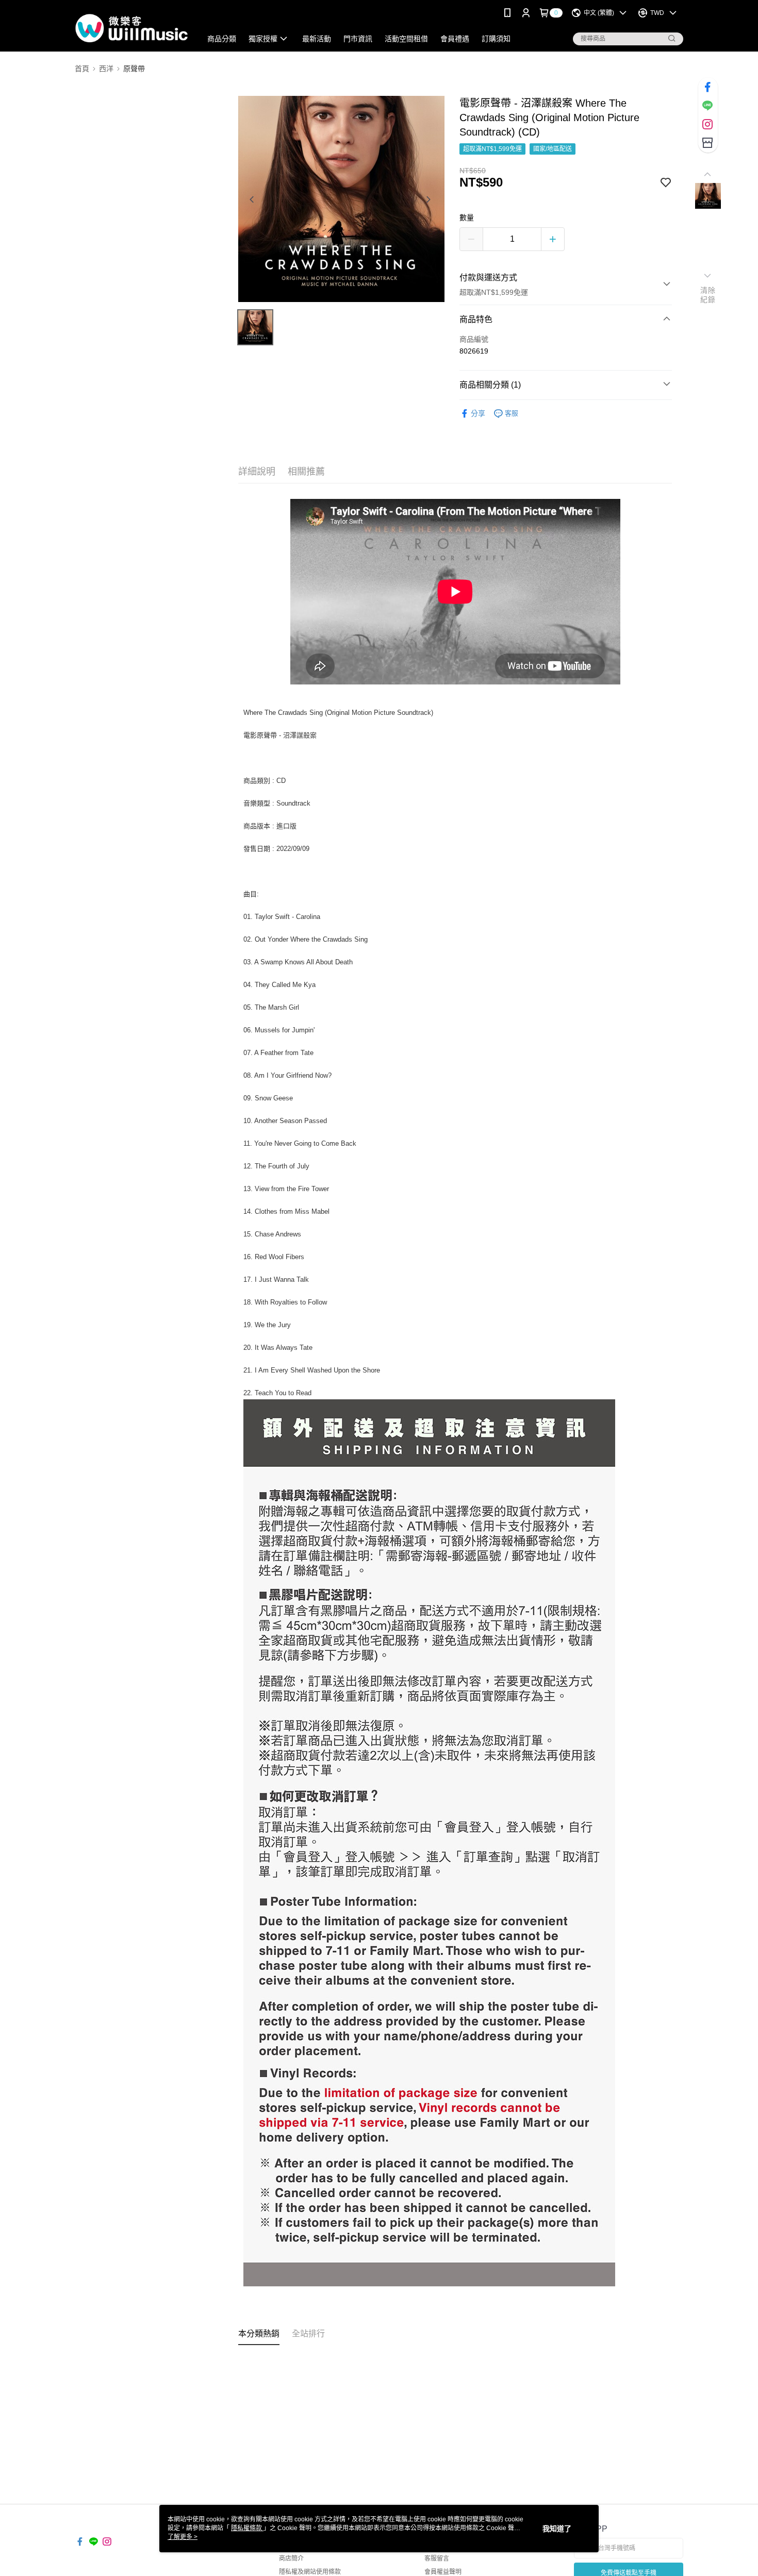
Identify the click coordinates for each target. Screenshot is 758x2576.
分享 (478, 413)
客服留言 (437, 2558)
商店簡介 (291, 2558)
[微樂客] (132, 27)
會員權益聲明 (443, 2572)
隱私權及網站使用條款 (310, 2572)
